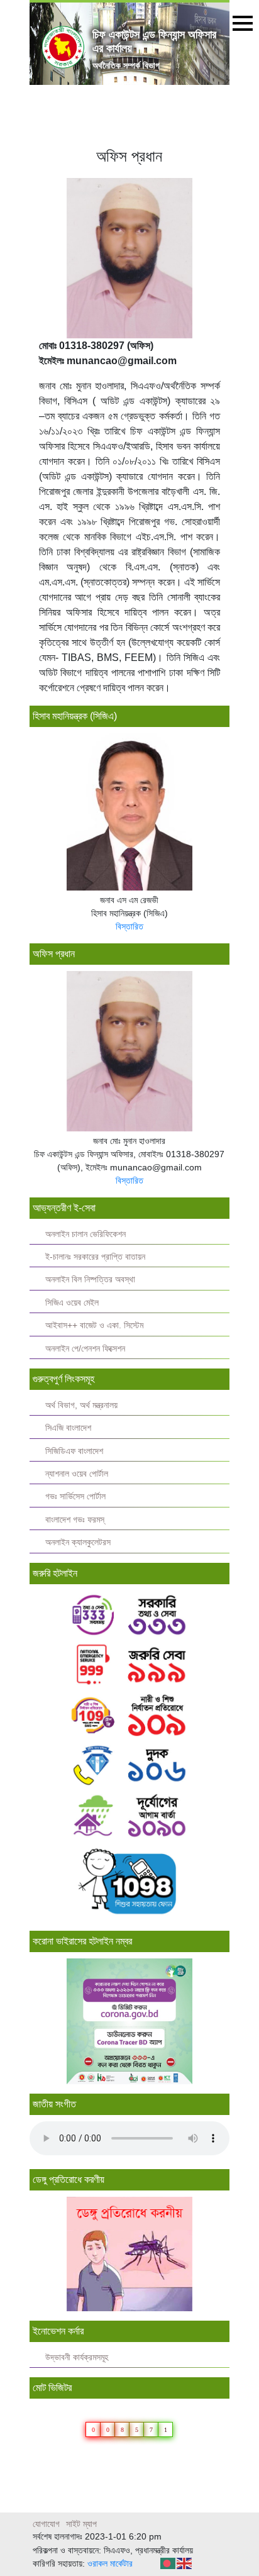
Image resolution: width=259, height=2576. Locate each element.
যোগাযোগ (46, 2524)
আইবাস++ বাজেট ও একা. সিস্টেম (94, 1325)
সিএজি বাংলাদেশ (68, 1428)
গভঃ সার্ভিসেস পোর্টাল (75, 1496)
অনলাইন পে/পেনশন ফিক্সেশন (85, 1349)
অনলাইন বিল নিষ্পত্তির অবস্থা (90, 1280)
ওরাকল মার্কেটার (110, 2563)
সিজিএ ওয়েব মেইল (72, 1303)
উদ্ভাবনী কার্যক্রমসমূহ (77, 2357)
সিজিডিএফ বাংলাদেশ (74, 1451)
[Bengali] (168, 2562)
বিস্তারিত (129, 926)
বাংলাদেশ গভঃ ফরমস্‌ (75, 1520)
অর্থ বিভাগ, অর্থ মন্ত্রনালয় (81, 1405)
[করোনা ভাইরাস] (129, 2021)
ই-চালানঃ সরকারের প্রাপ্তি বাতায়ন (95, 1257)
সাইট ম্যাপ (81, 2524)
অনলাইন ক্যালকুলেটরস (78, 1542)
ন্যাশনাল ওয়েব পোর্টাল (77, 1474)
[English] (185, 2562)
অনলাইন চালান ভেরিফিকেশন (85, 1234)
